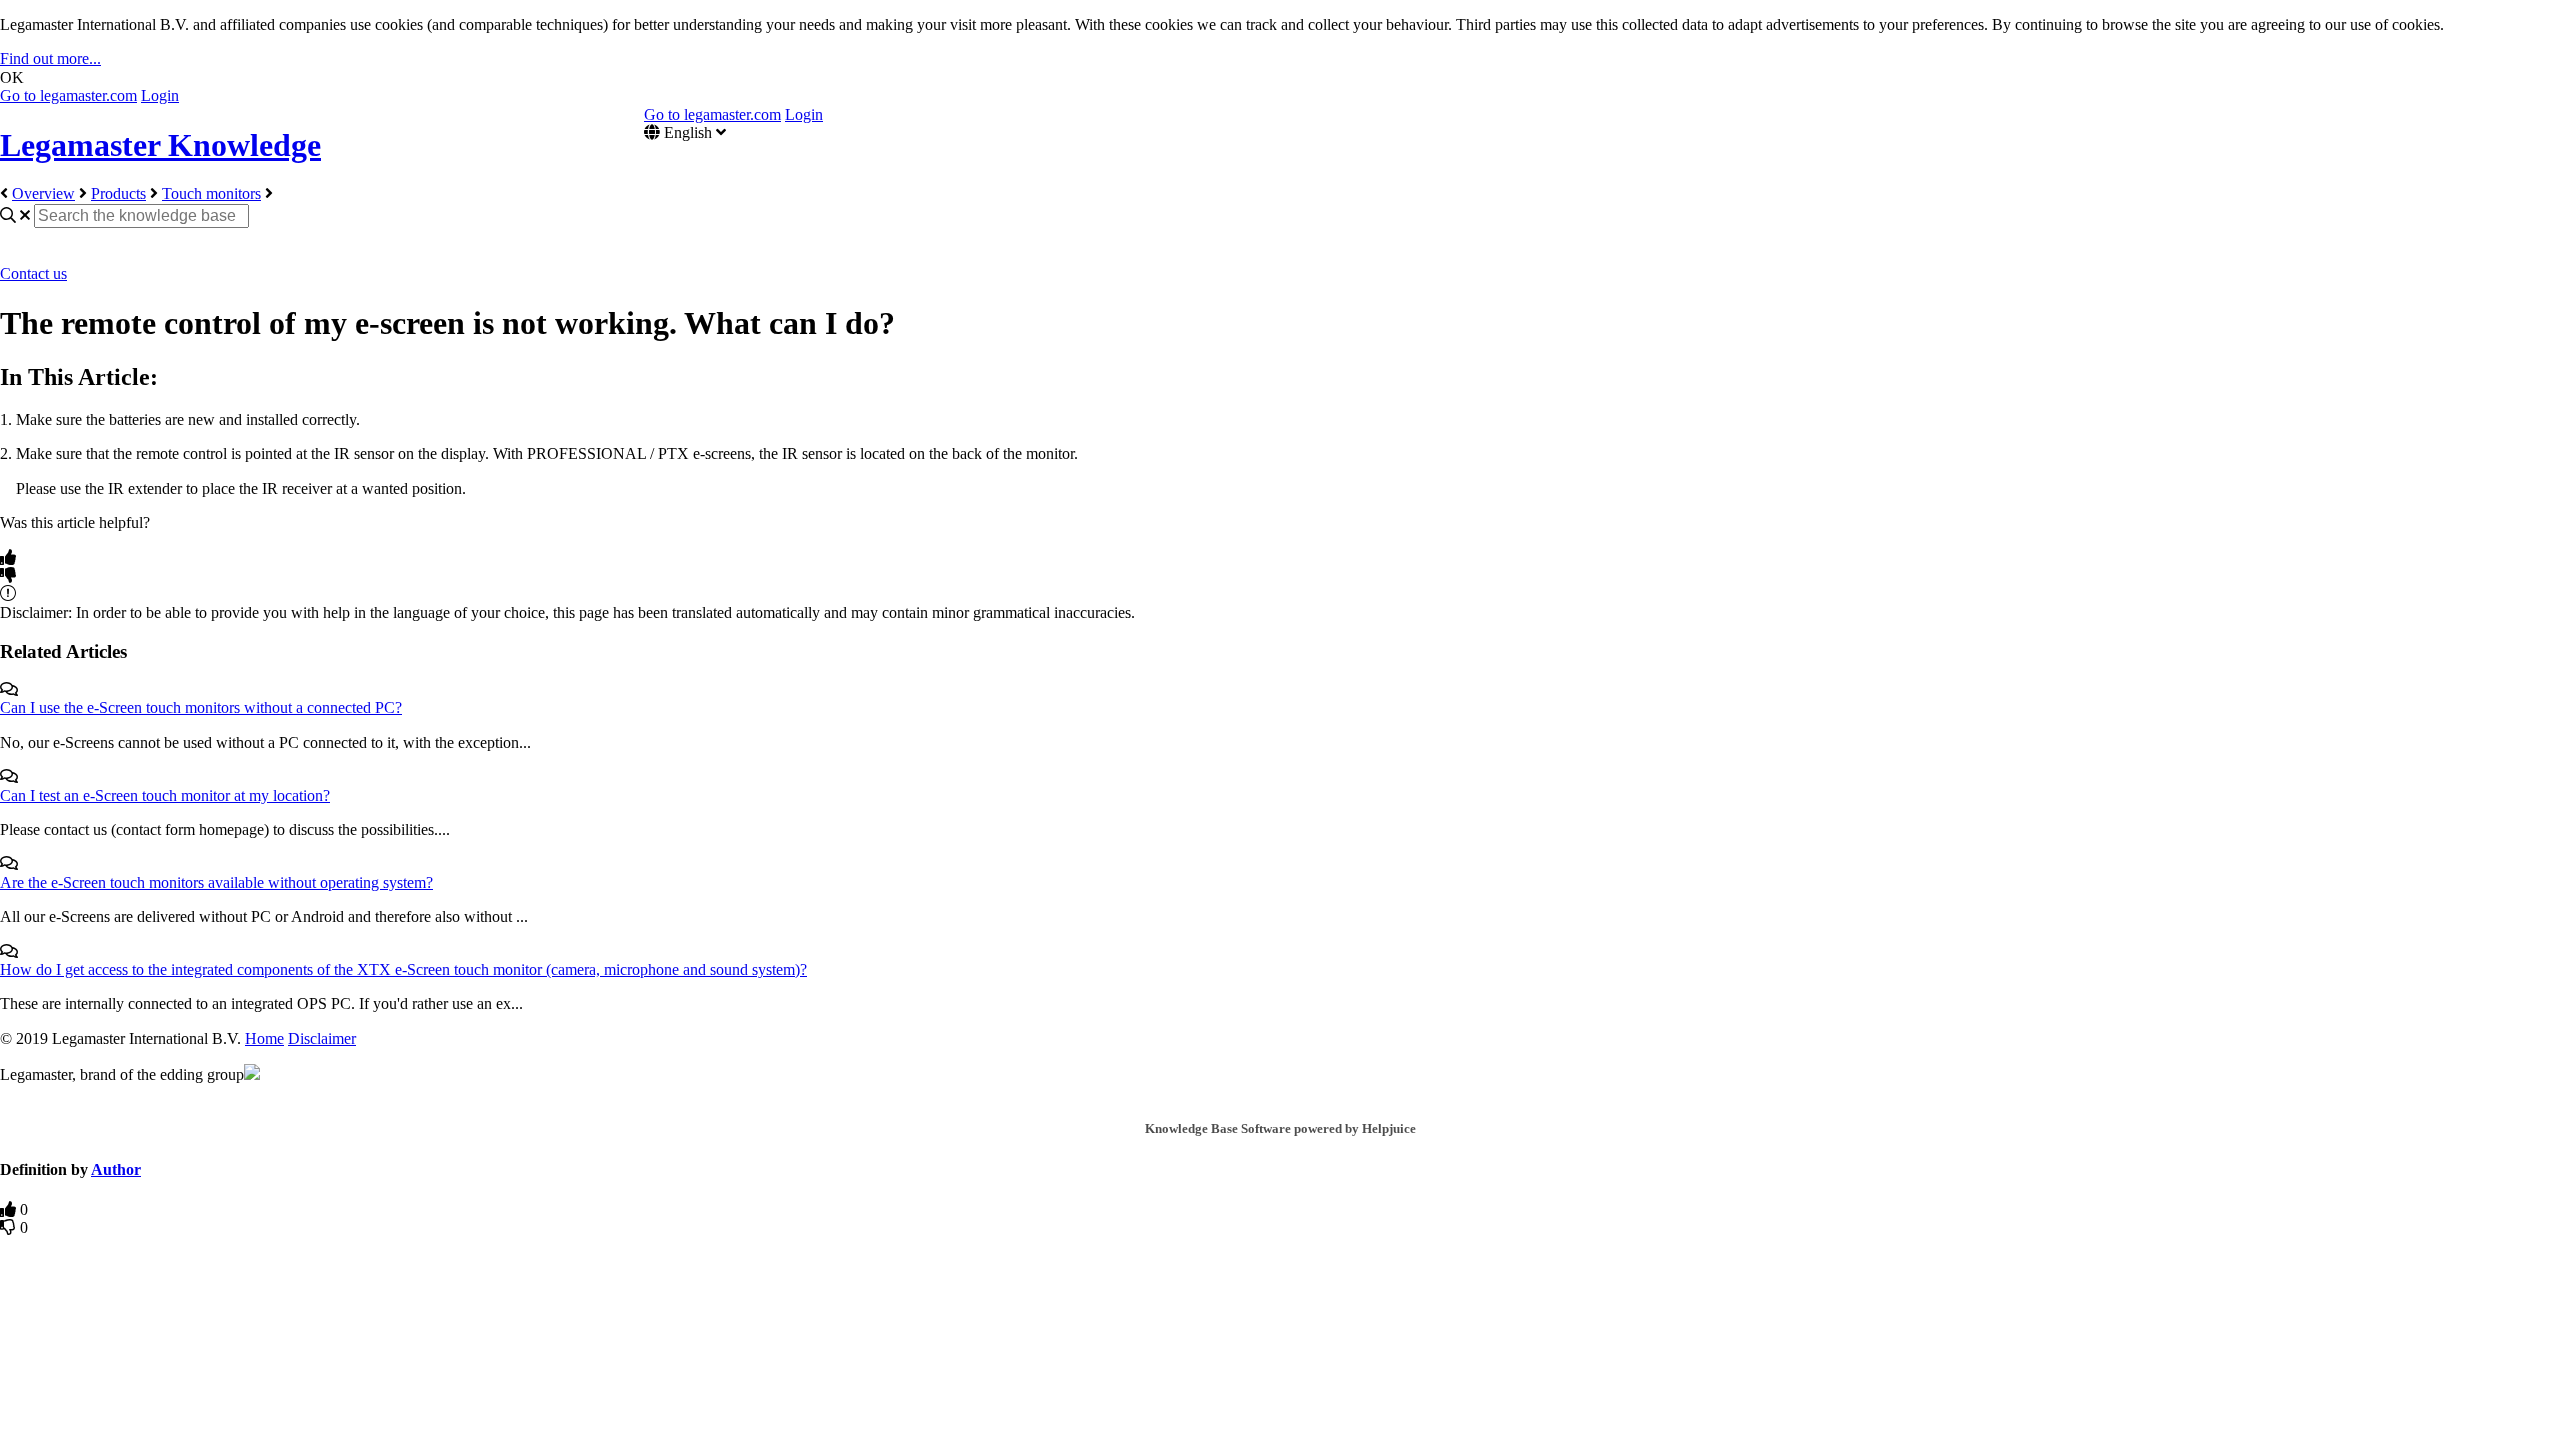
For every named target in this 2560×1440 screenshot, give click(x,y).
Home (264, 1038)
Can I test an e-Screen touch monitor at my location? (165, 795)
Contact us (33, 273)
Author (116, 1169)
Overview (43, 193)
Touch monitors (211, 193)
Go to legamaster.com (68, 95)
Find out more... (50, 58)
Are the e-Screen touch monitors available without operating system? (216, 882)
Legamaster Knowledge (160, 145)
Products (118, 193)
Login (160, 95)
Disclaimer (322, 1038)
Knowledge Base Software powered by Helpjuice (1280, 1128)
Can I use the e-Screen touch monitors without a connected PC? (201, 707)
